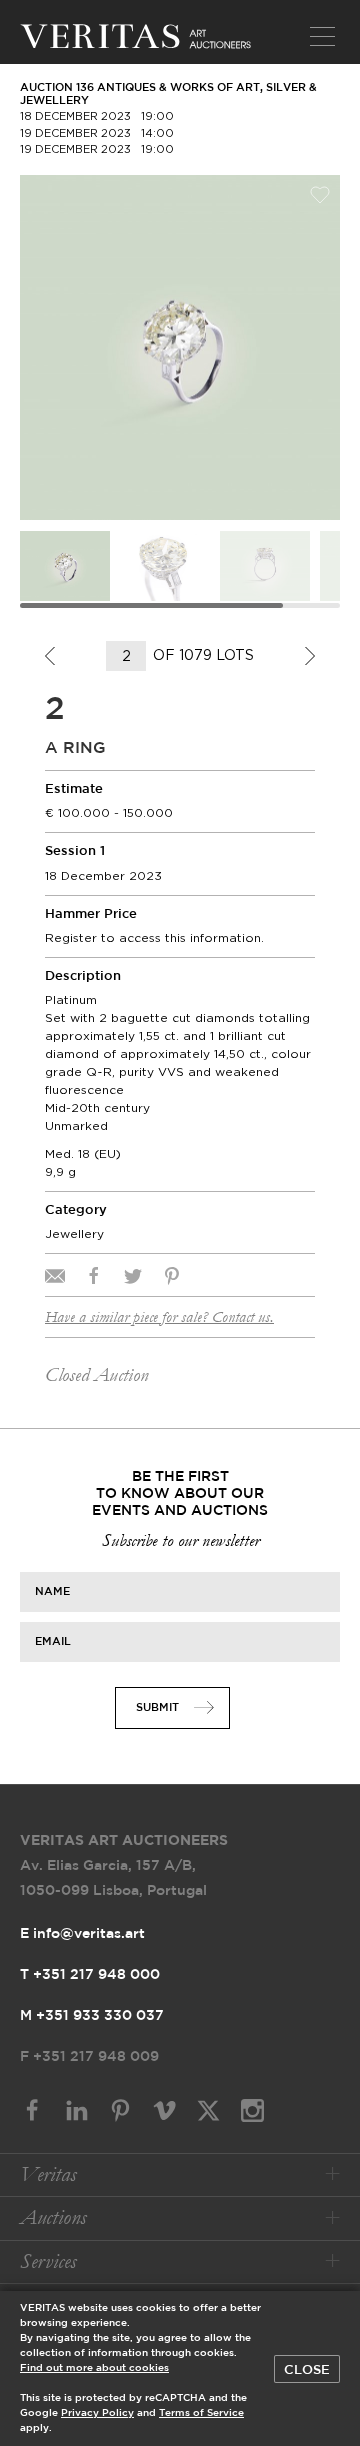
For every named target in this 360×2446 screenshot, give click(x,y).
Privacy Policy (97, 2413)
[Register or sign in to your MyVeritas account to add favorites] (320, 195)
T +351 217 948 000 (90, 1975)
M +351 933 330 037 (92, 2016)
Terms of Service (201, 2413)
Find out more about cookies (94, 2368)
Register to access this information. (154, 937)
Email (53, 1642)
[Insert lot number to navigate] (127, 656)
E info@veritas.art (82, 1934)
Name (52, 1592)
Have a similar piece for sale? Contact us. (159, 1317)
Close (307, 2370)
